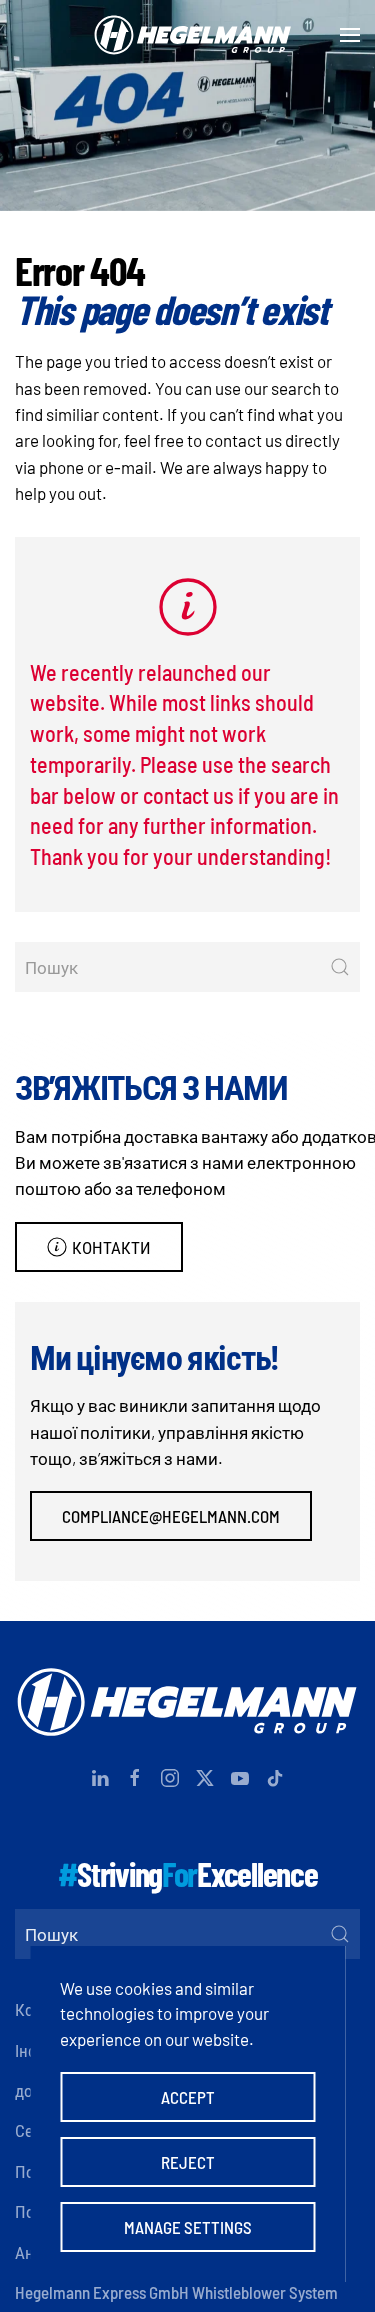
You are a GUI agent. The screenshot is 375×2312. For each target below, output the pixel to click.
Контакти (111, 1247)
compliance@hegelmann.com (171, 1516)
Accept (188, 2097)
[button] (350, 35)
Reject (188, 2162)
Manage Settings (188, 2227)
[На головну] (188, 35)
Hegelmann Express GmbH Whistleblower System (176, 2292)
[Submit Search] (340, 967)
